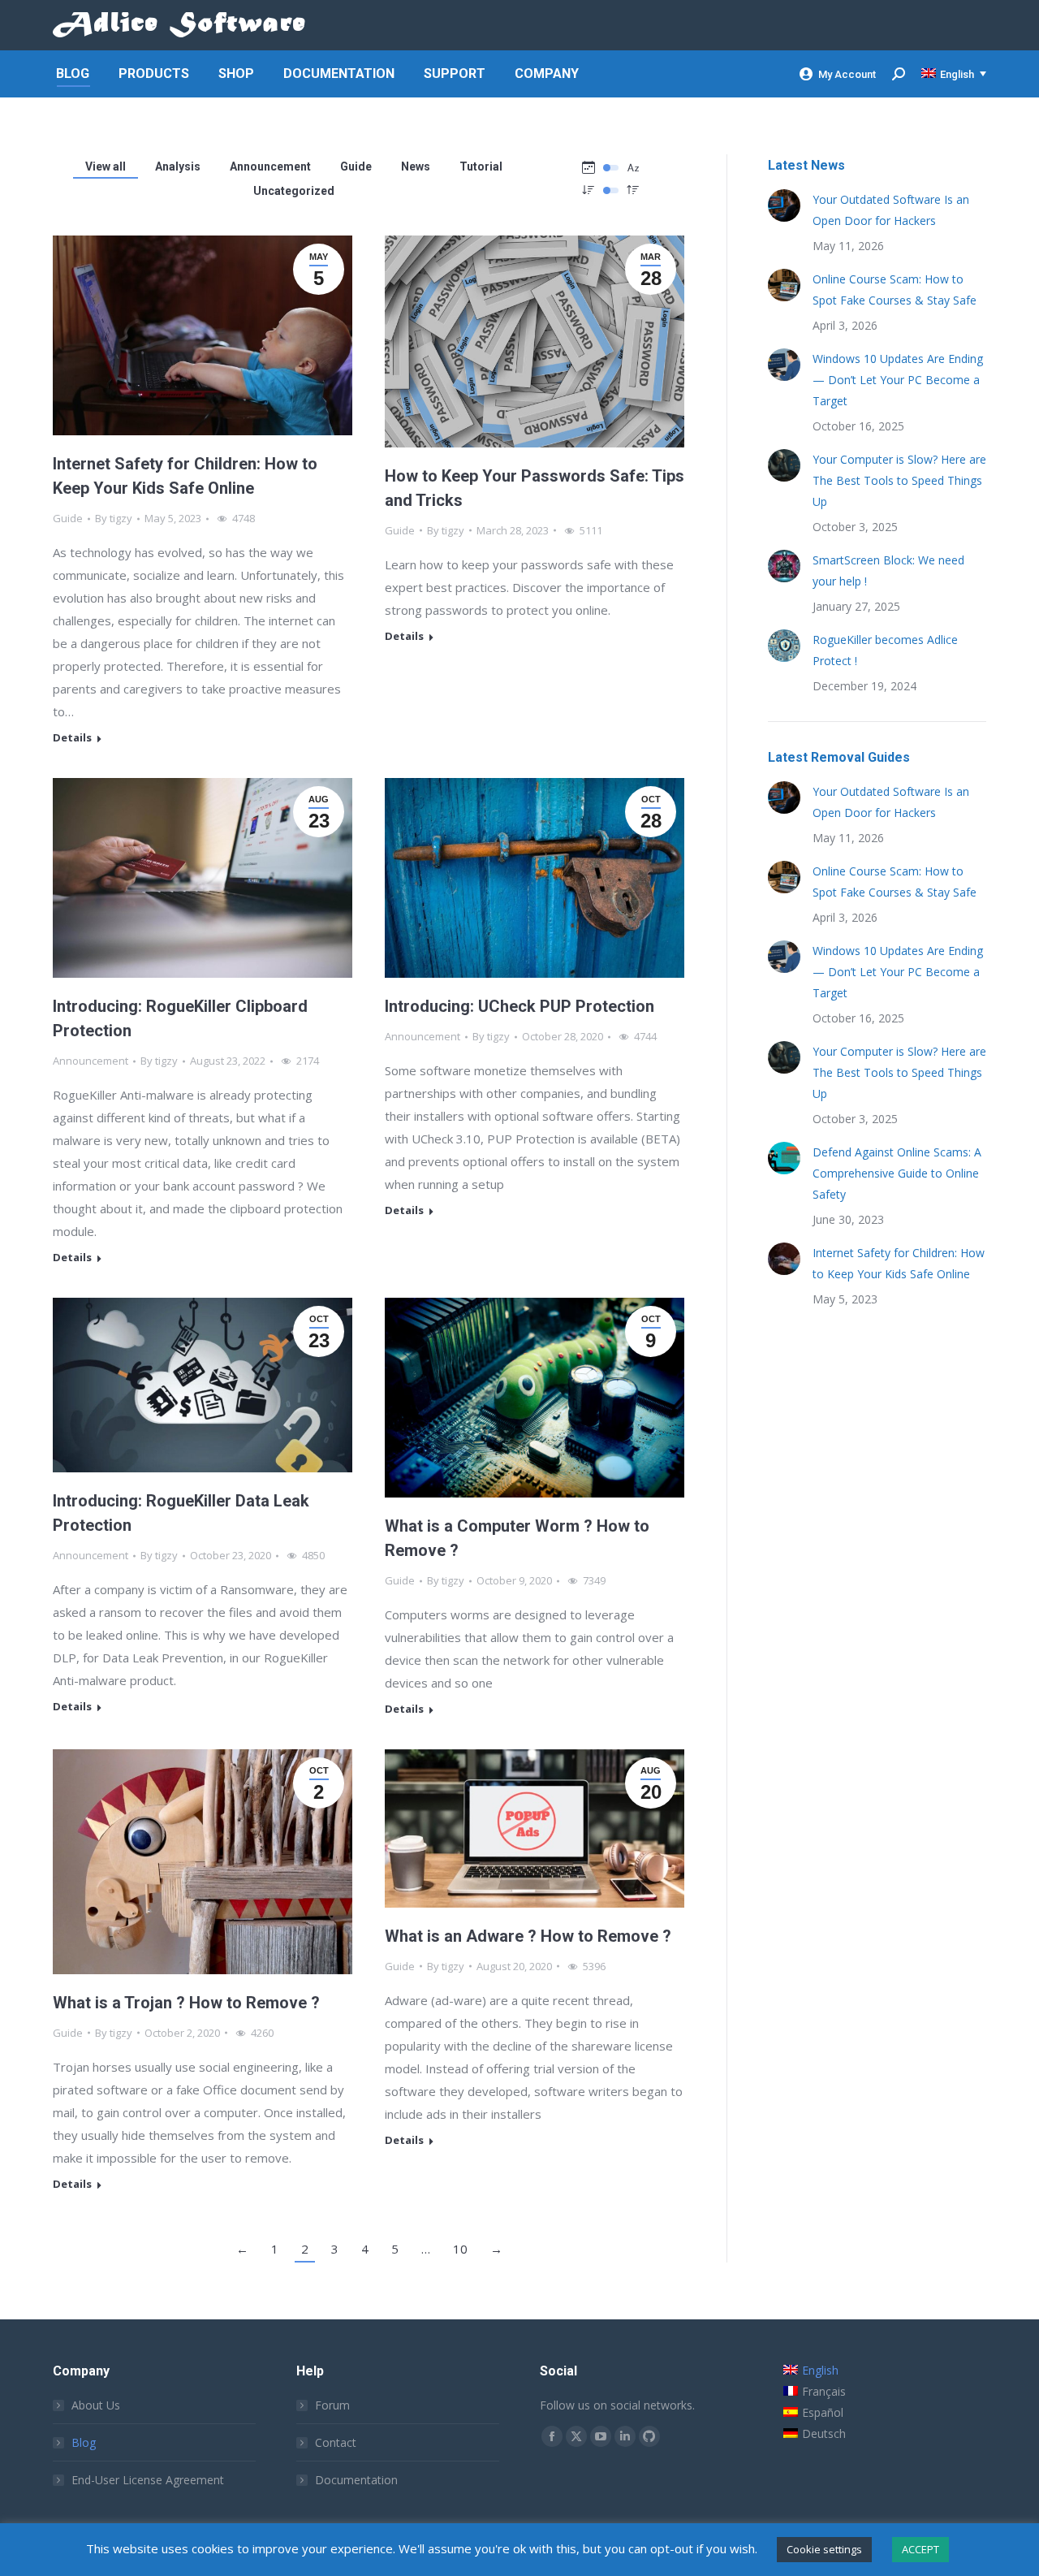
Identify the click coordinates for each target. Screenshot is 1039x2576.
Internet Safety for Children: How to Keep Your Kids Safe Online (899, 1263)
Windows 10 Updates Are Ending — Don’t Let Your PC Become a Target (898, 380)
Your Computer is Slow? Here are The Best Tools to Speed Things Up (899, 480)
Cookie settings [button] (824, 2549)
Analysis (178, 166)
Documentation (356, 2480)
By (114, 518)
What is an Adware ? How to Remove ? (528, 1936)
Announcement (270, 166)
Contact (336, 2442)
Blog (84, 2442)
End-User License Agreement (148, 2480)
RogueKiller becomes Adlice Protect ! (885, 650)
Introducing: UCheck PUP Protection (519, 1006)
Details (72, 738)
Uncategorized (294, 191)
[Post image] (784, 205)
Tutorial (481, 166)
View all (106, 166)
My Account (847, 74)
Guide (356, 166)
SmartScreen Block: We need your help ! (888, 571)
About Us (96, 2405)
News (416, 166)
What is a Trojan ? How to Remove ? (186, 2003)
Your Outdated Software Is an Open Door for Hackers (891, 210)
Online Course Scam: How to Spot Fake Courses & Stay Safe (895, 290)
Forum (332, 2405)
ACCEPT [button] (920, 2549)
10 (460, 2249)
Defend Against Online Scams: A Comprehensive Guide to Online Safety (897, 1173)
